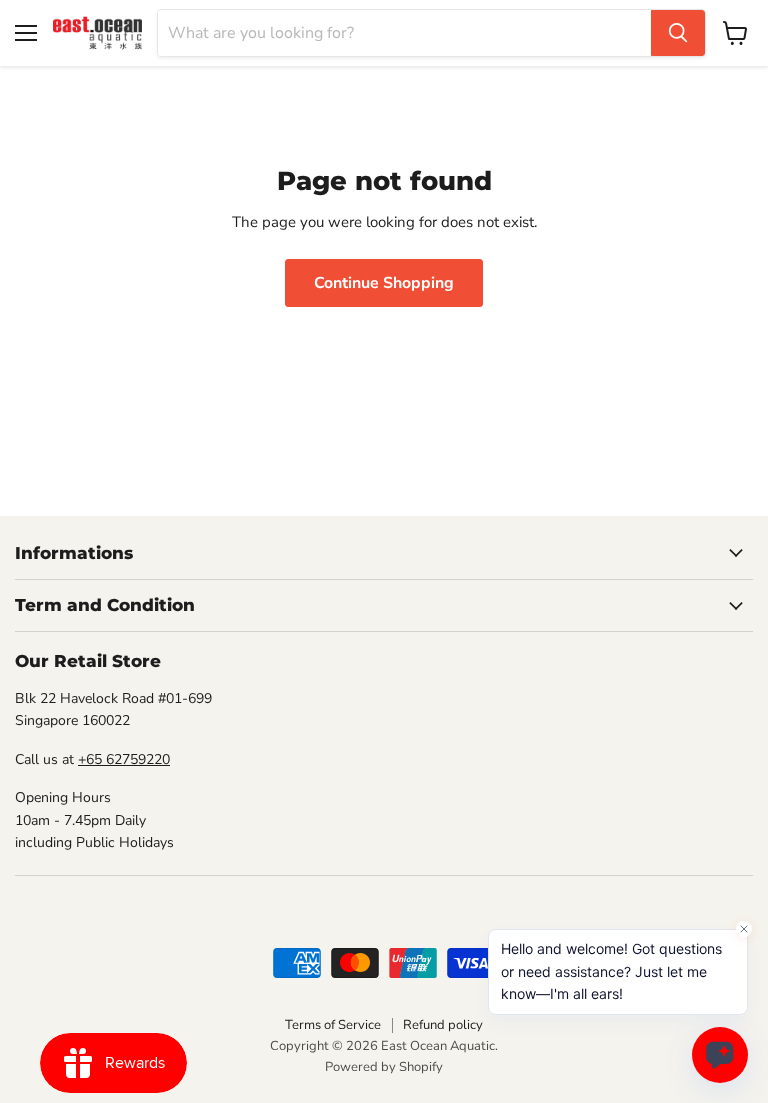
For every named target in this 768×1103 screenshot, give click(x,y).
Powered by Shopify (384, 1067)
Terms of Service (333, 1025)
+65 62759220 (124, 759)
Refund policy (443, 1025)
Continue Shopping (384, 283)
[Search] (678, 33)
